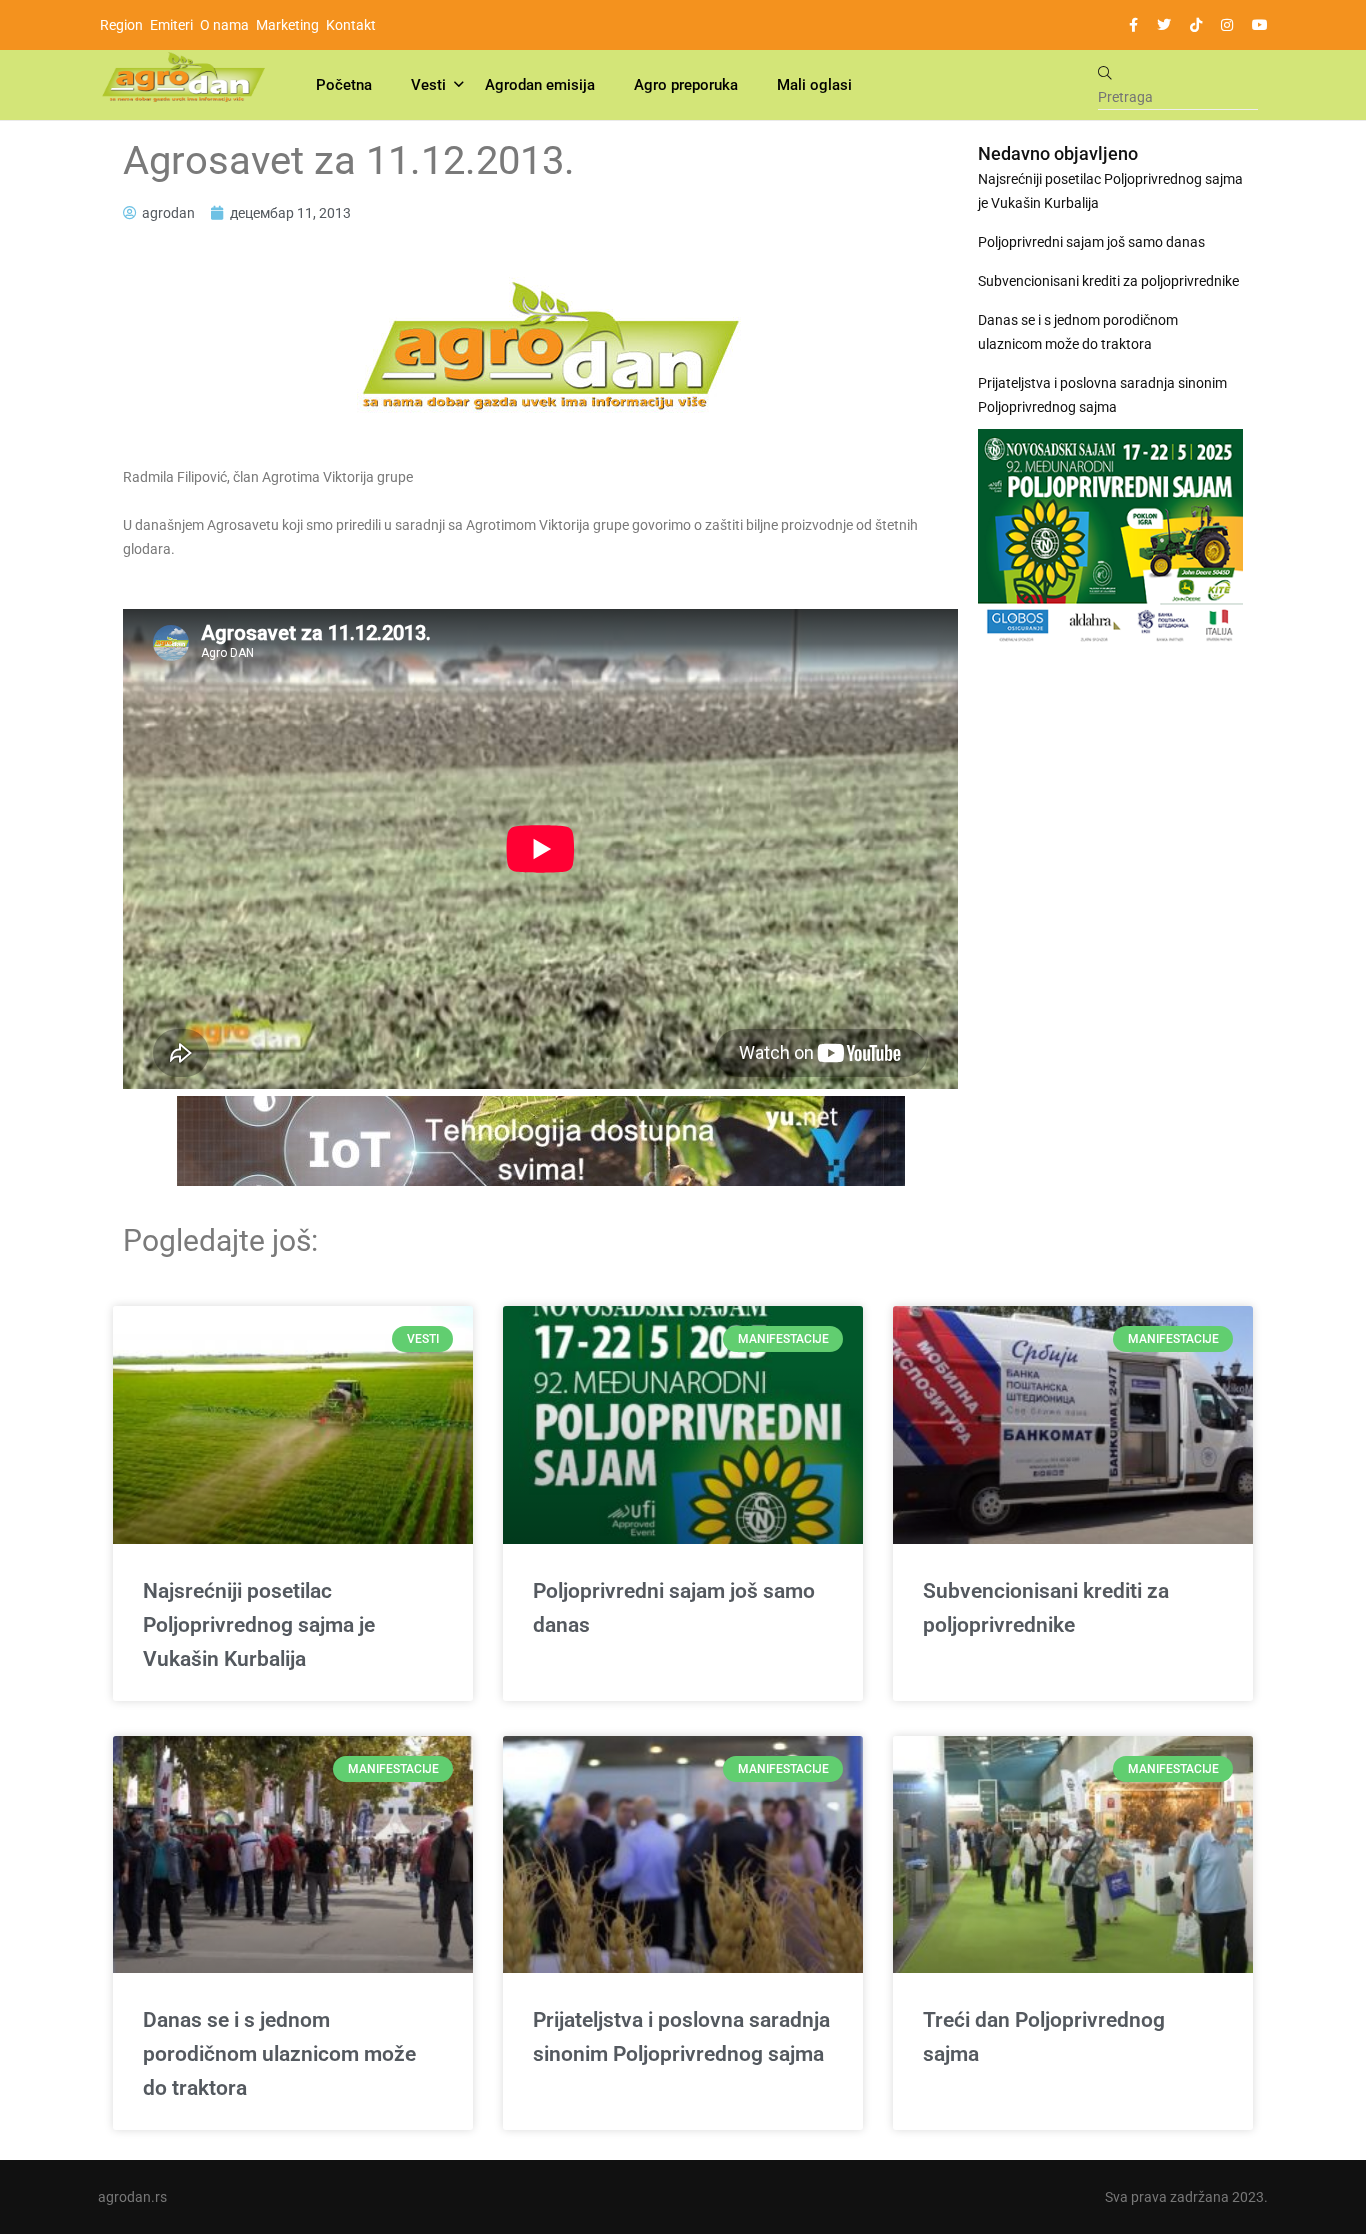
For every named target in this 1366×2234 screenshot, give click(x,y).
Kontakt (351, 25)
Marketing (287, 25)
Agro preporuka (686, 85)
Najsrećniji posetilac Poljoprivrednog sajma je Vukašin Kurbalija (1110, 191)
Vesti (428, 85)
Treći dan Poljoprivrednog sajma (1044, 2037)
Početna (344, 85)
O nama (224, 25)
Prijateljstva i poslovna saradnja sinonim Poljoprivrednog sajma (1102, 395)
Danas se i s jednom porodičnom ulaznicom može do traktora (1078, 332)
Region (121, 25)
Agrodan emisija (540, 85)
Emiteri (171, 25)
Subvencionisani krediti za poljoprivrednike (1108, 281)
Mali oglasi (814, 85)
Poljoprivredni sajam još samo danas (1091, 242)
